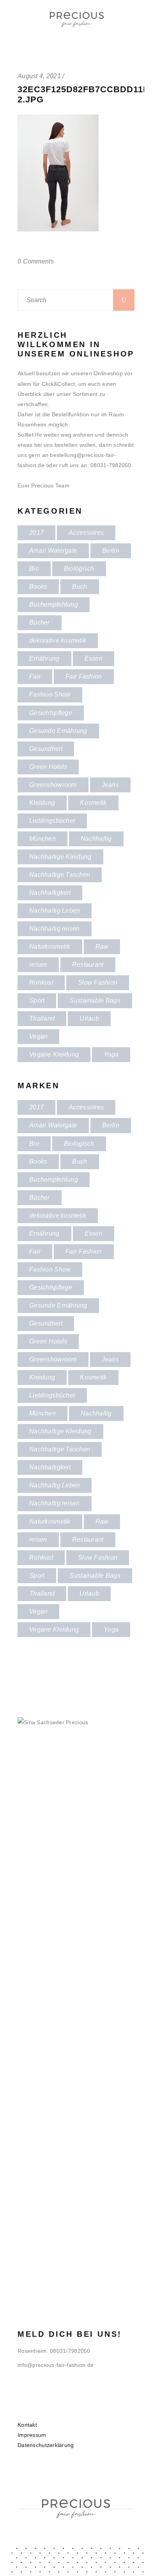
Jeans (110, 785)
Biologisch (79, 569)
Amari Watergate (53, 551)
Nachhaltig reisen (55, 929)
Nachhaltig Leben (55, 911)
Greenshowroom (53, 785)
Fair (35, 676)
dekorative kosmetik (58, 640)
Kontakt (27, 2425)
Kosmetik (93, 803)
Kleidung (42, 803)
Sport (37, 1000)
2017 (36, 533)
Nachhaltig (96, 839)
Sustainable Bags (95, 1000)
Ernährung (44, 658)
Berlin (111, 551)
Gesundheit (46, 749)
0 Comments (36, 261)
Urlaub (89, 1018)
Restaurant (88, 965)
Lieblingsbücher (52, 821)
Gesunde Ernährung (58, 731)
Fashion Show (50, 694)
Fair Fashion (84, 676)
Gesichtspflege (51, 713)
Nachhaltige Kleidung (60, 857)
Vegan (38, 1036)
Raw (102, 947)
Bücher (40, 623)
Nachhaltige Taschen (60, 875)
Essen (94, 658)
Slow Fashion (98, 983)
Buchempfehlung (54, 605)
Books (38, 587)
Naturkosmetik (50, 947)
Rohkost (41, 983)
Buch (80, 587)
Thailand (42, 1018)
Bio (34, 569)
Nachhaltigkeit (50, 893)
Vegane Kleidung (54, 1054)
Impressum (32, 2435)
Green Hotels (48, 767)
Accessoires (86, 533)
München (42, 839)
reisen (38, 965)
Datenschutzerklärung (46, 2445)
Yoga (111, 1054)
